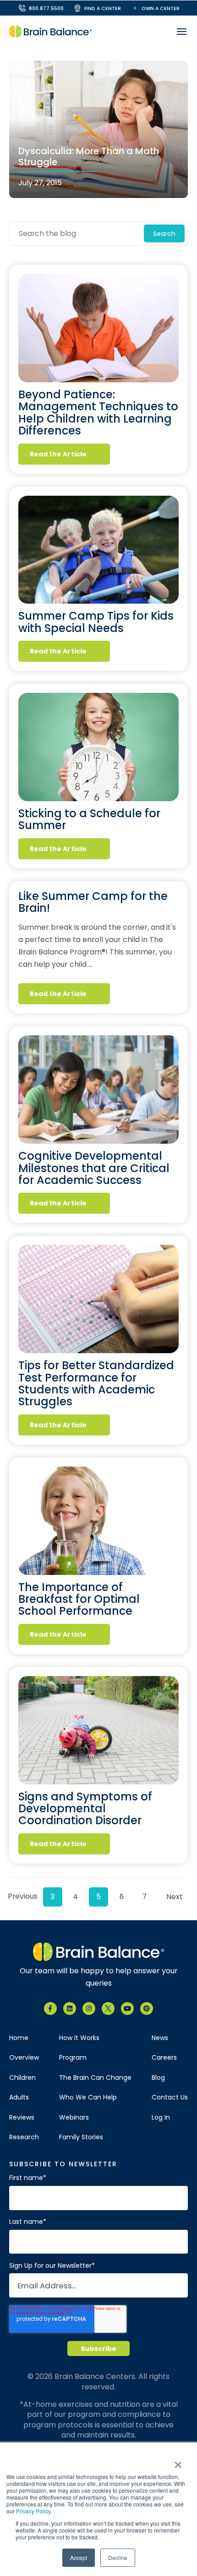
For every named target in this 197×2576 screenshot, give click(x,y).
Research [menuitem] (24, 2137)
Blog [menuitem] (158, 2078)
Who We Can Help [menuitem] (88, 2097)
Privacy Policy (33, 2511)
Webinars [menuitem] (74, 2118)
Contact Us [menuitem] (170, 2097)
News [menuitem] (160, 2038)
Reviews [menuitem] (22, 2118)
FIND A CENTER (103, 8)
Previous (21, 1896)
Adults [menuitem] (19, 2097)
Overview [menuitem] (24, 2058)
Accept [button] (79, 2557)
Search (164, 234)
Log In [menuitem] (161, 2118)
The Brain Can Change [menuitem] (95, 2078)
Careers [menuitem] (164, 2058)
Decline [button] (118, 2557)
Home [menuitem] (19, 2038)
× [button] (178, 2462)
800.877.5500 (46, 8)
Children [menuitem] (22, 2078)
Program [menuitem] (73, 2058)
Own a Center (161, 8)
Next (175, 1897)
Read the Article (58, 454)
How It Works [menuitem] (79, 2038)
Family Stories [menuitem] (81, 2137)
